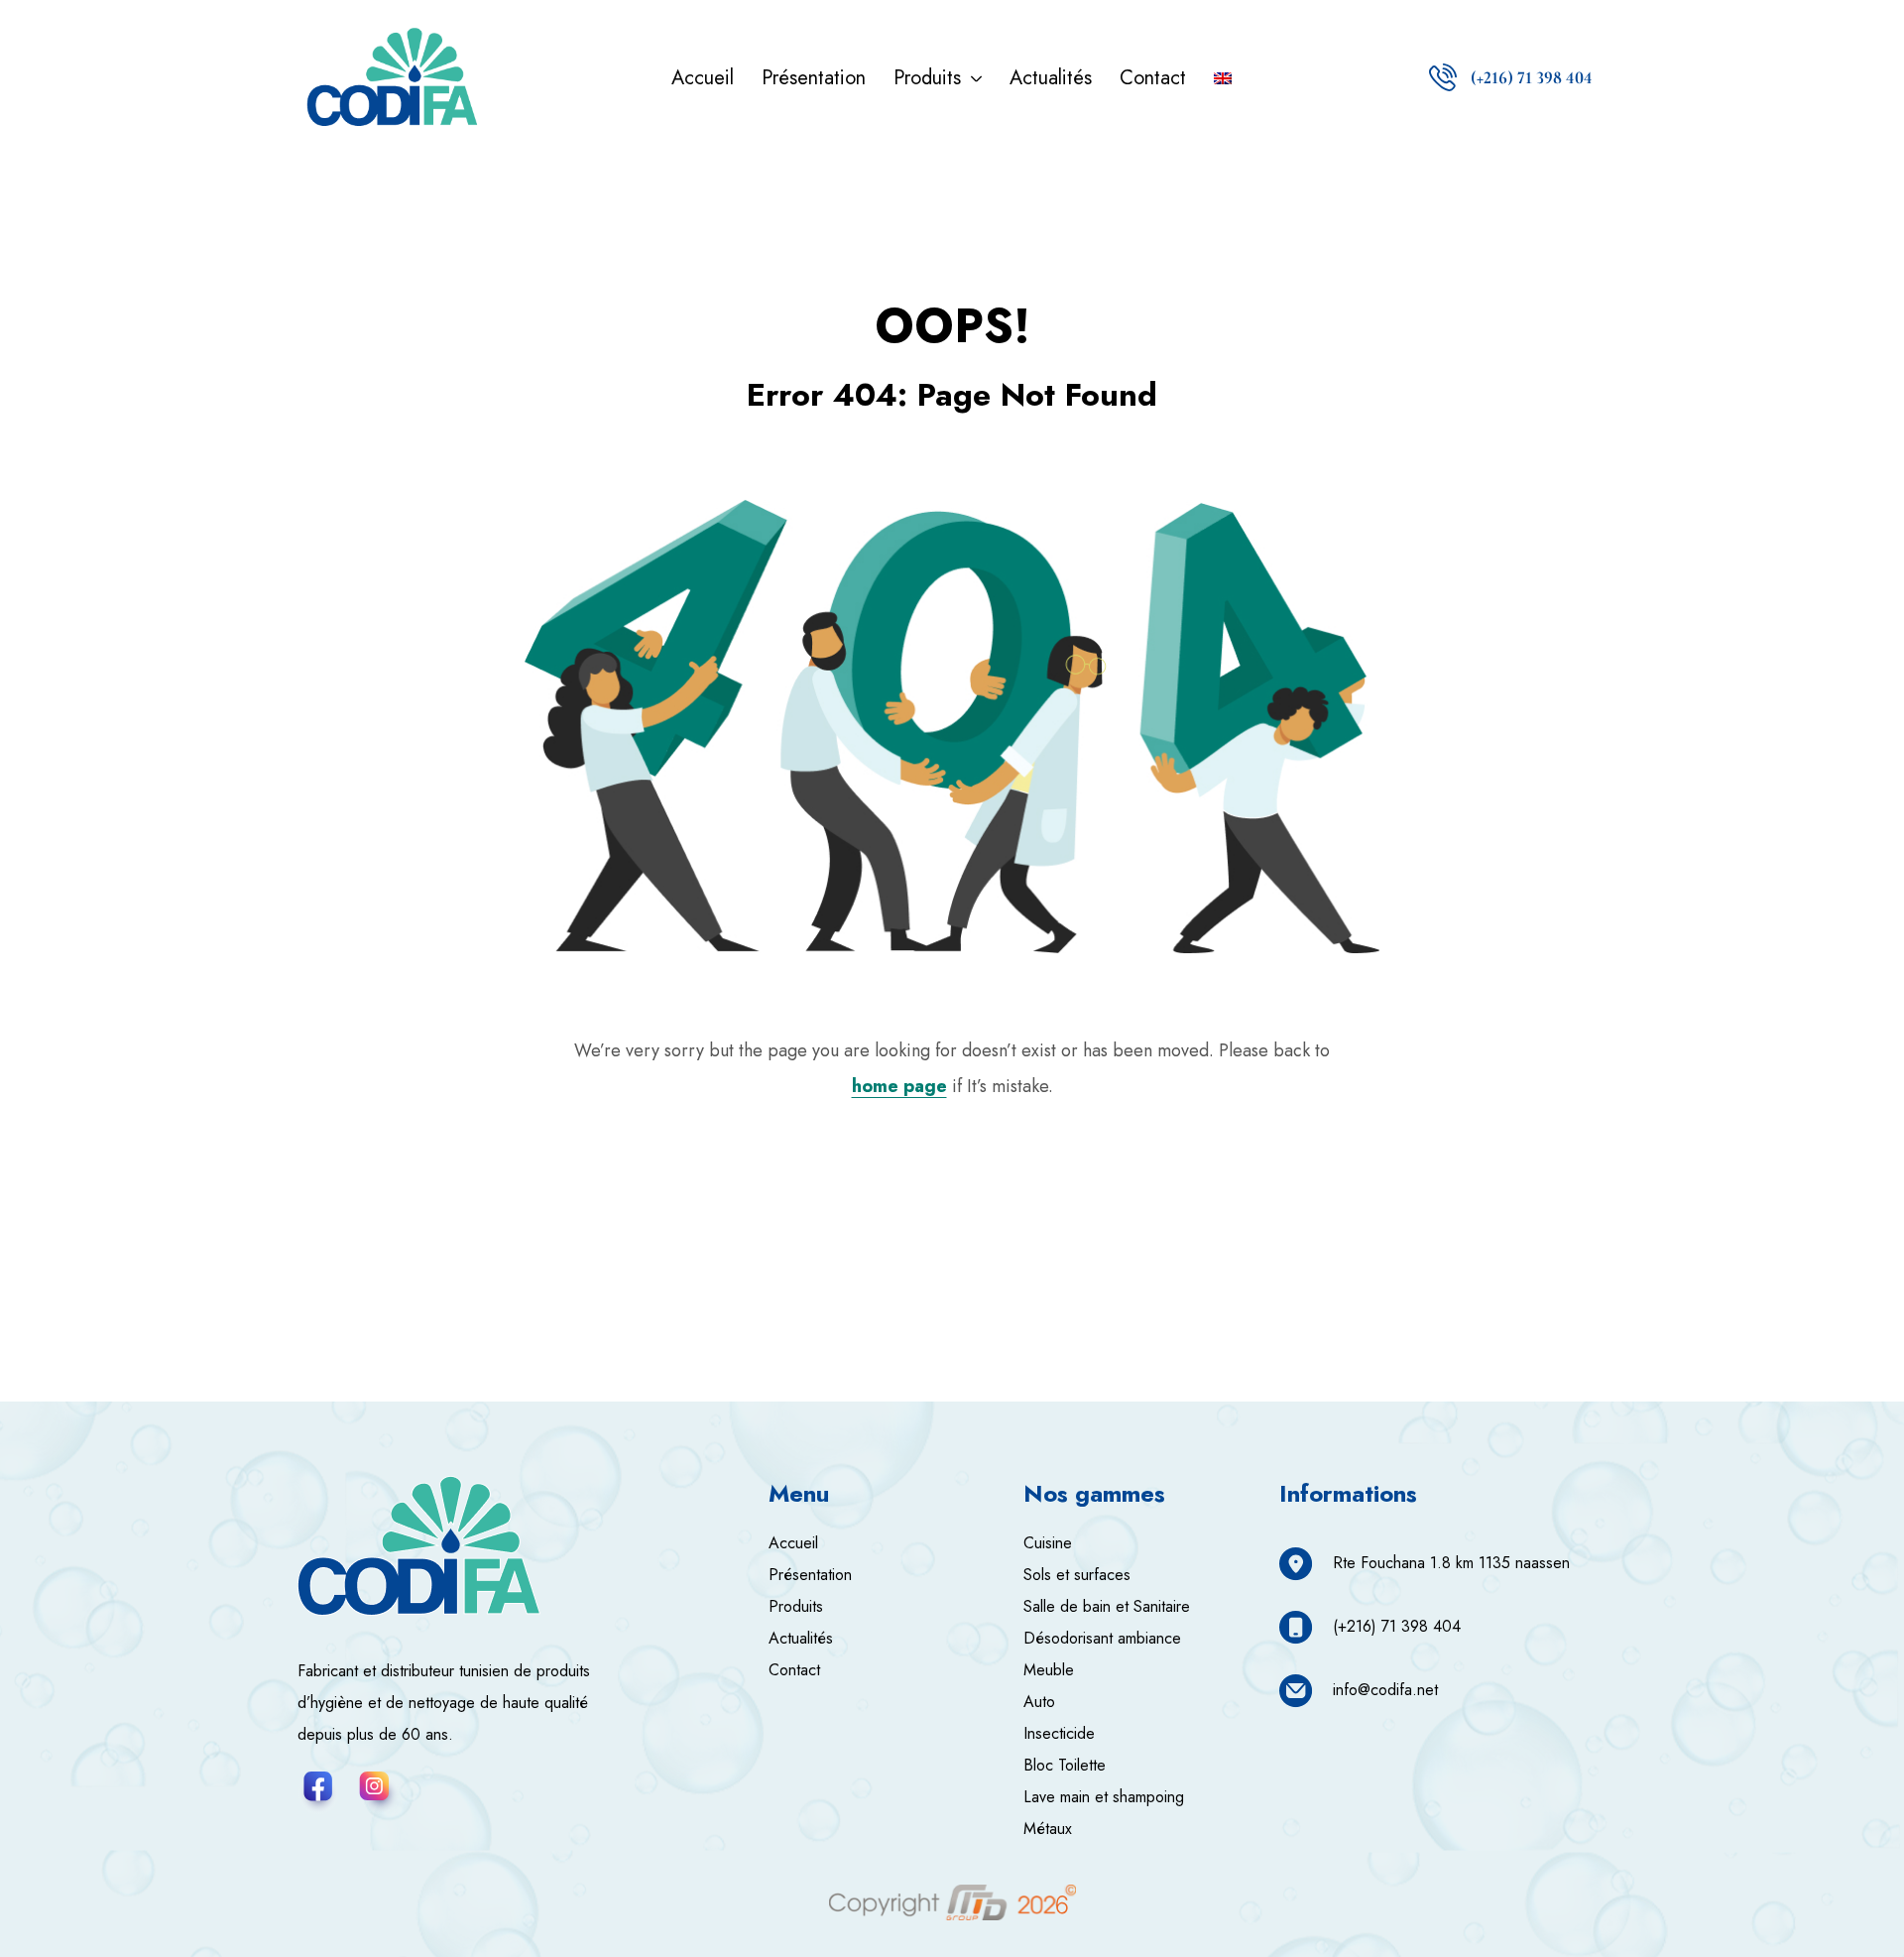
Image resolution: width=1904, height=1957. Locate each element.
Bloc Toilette (1065, 1765)
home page (899, 1086)
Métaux (1048, 1829)
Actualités (801, 1638)
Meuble (1049, 1670)
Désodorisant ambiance (1102, 1638)
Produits (796, 1606)
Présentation (810, 1575)
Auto (1039, 1702)
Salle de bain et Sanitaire (1107, 1606)
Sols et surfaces (1077, 1575)
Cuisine (1048, 1543)
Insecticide (1059, 1733)
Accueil (793, 1543)
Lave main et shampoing (1104, 1797)
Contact (794, 1670)
